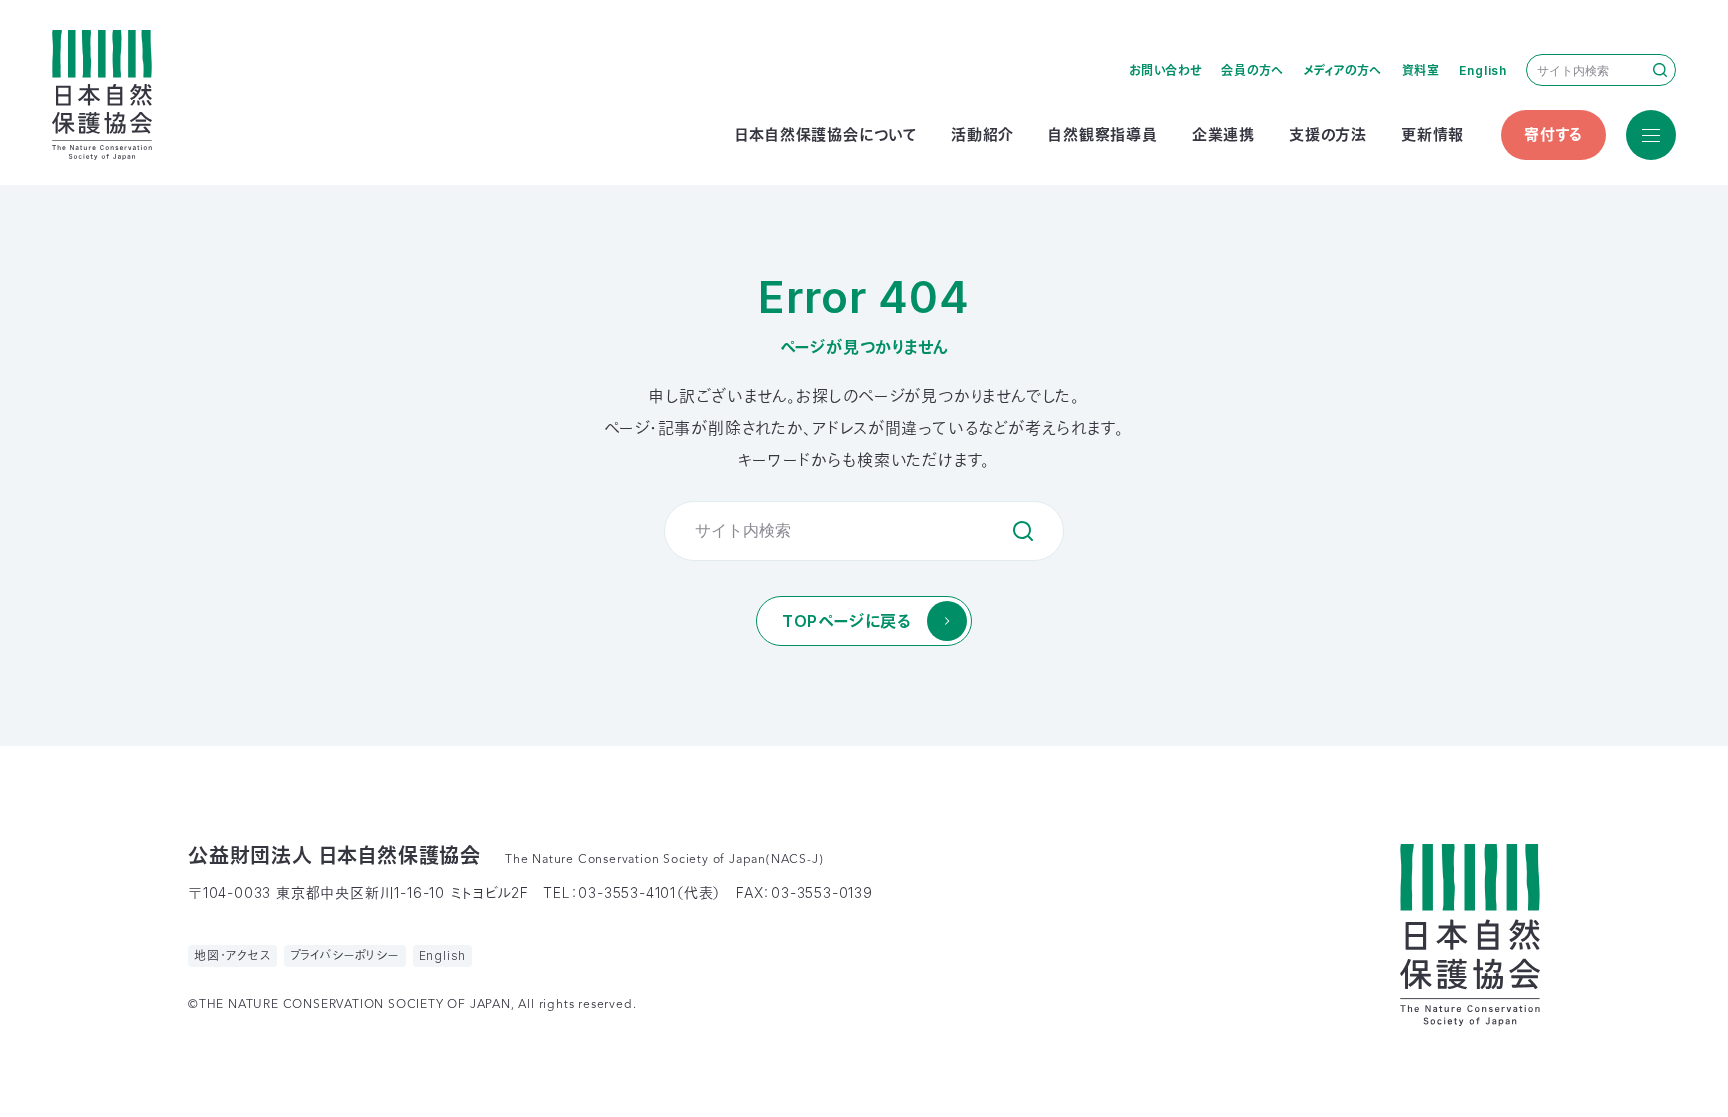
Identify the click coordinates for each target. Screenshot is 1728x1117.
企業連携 (1223, 134)
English (1483, 70)
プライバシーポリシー (345, 955)
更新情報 (1432, 134)
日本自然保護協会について (826, 134)
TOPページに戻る (846, 621)
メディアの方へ (1343, 70)
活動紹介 (982, 134)
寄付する (1553, 134)
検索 (1660, 70)
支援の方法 (1328, 134)
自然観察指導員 (1103, 134)
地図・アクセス (232, 955)
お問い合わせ (1165, 70)
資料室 (1421, 70)
